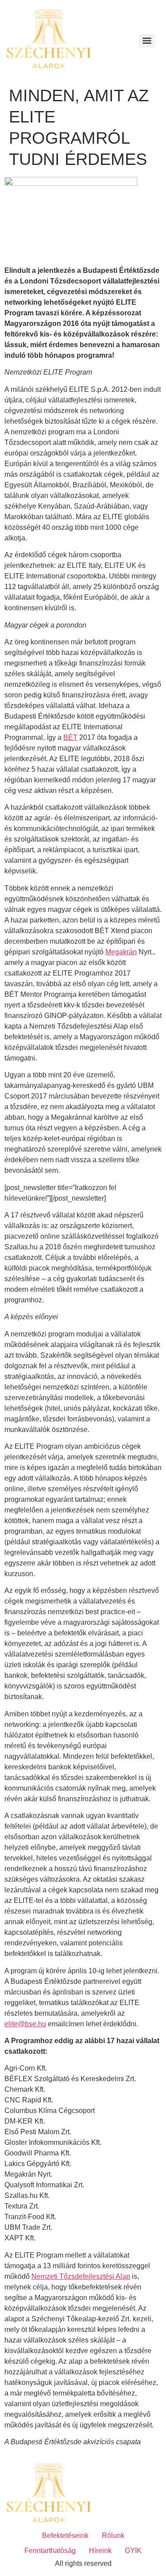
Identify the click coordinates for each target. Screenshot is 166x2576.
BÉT (70, 737)
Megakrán (121, 952)
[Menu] (147, 41)
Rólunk (113, 2536)
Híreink (100, 2551)
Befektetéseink (65, 2536)
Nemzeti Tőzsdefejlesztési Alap (81, 2276)
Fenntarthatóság (50, 2551)
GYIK (133, 2551)
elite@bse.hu (25, 2024)
